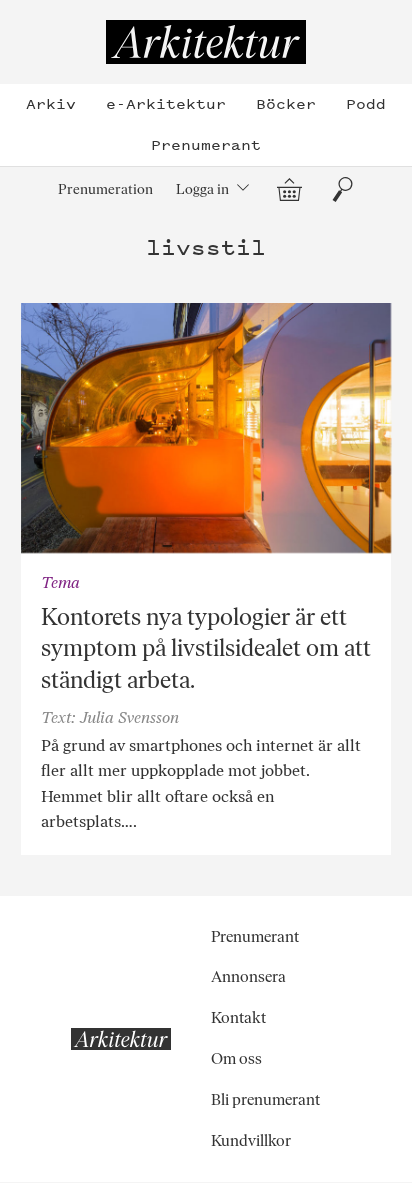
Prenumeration (105, 189)
